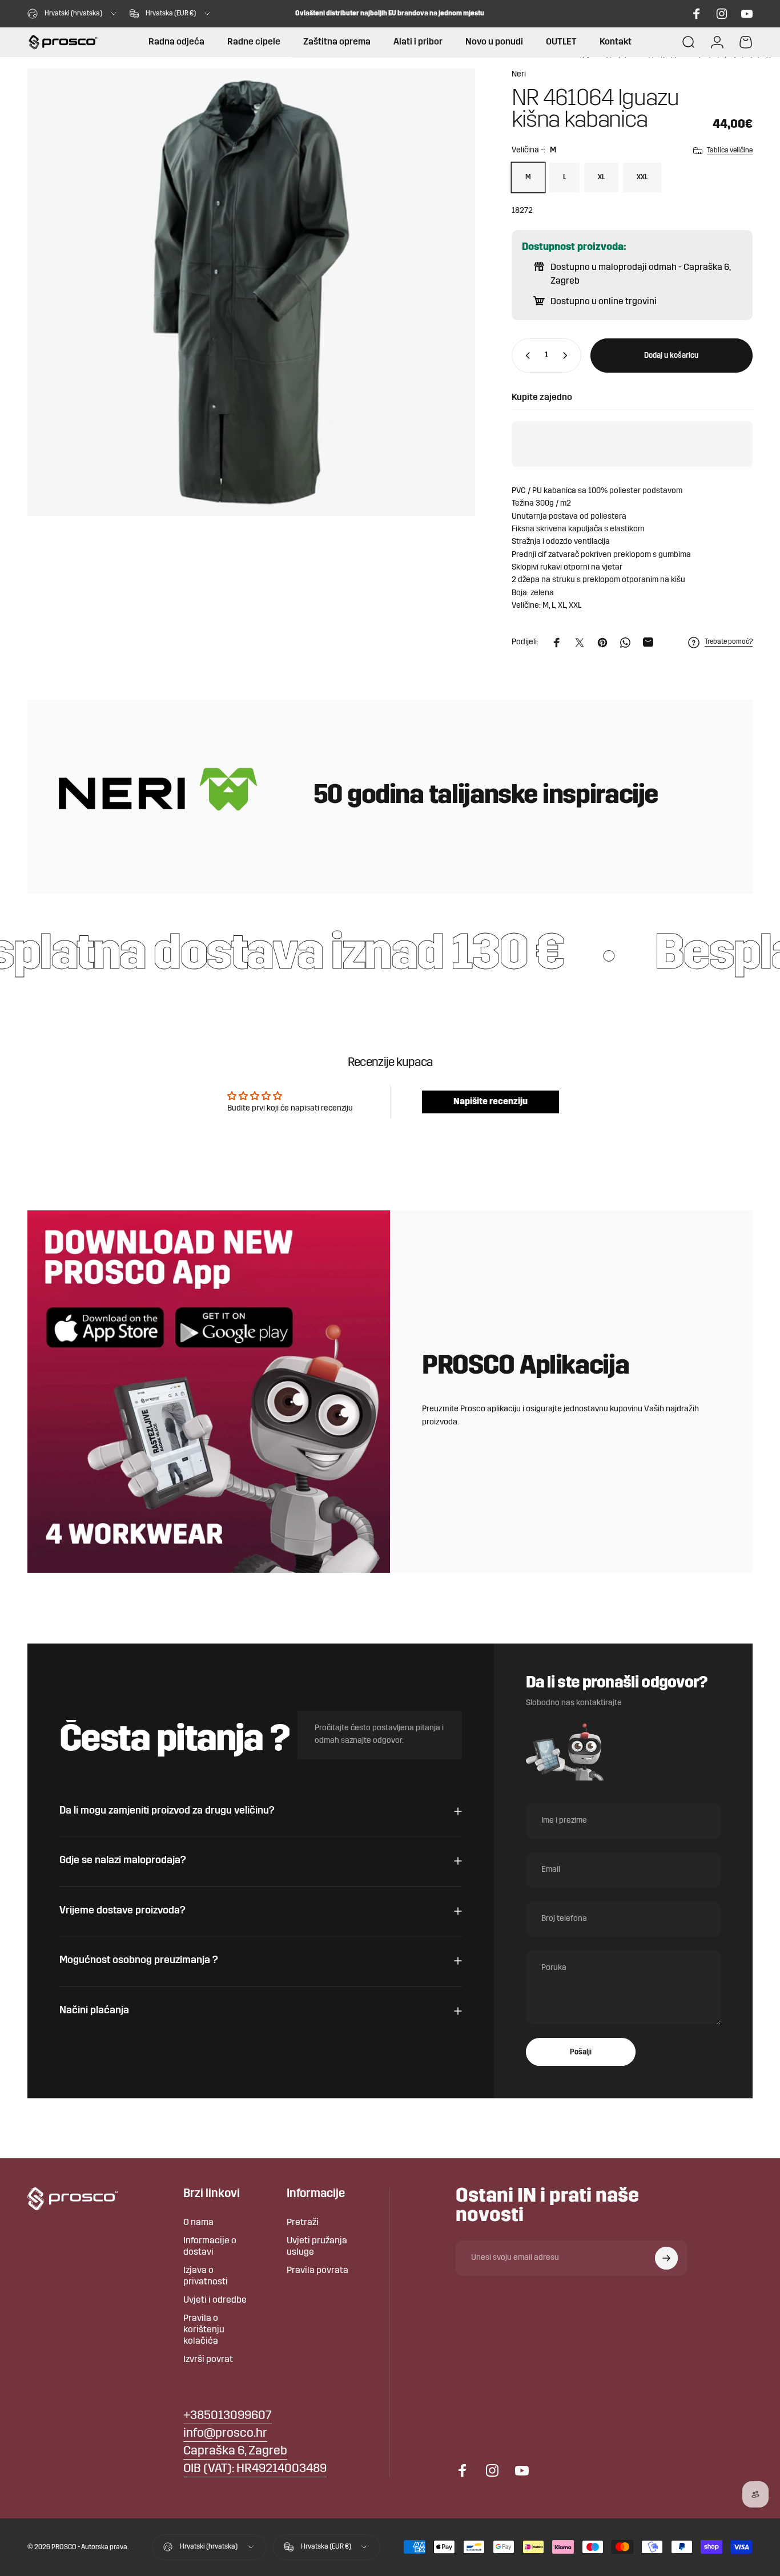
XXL (642, 177)
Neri (519, 74)
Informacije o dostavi (210, 2247)
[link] (235, 2452)
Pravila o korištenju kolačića (204, 2330)
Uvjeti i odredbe (215, 2300)
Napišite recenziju (490, 1102)
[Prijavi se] (666, 2258)
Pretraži (303, 2223)
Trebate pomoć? (729, 642)
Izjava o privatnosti (206, 2276)
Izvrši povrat (208, 2360)
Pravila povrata (317, 2271)
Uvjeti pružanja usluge (317, 2247)
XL (601, 177)
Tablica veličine (730, 151)
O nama (198, 2223)
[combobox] (73, 14)
